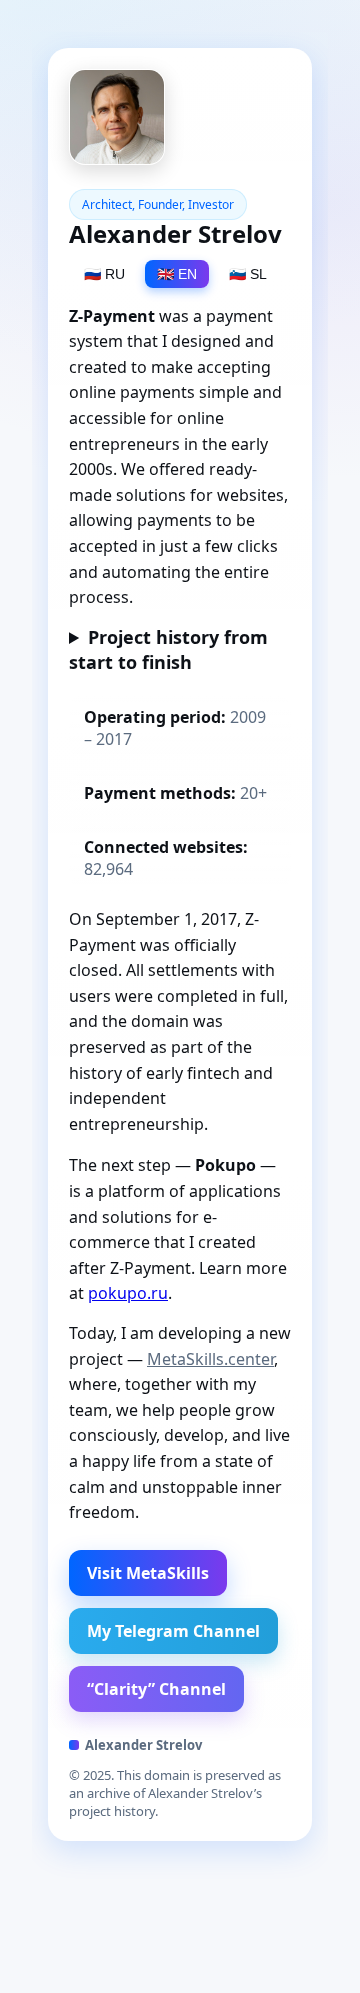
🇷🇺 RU (104, 274)
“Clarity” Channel (156, 1689)
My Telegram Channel (173, 1631)
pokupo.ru (128, 1293)
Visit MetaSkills (148, 1573)
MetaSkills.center (210, 1359)
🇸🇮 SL (248, 274)
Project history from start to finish (168, 649)
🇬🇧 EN (177, 274)
